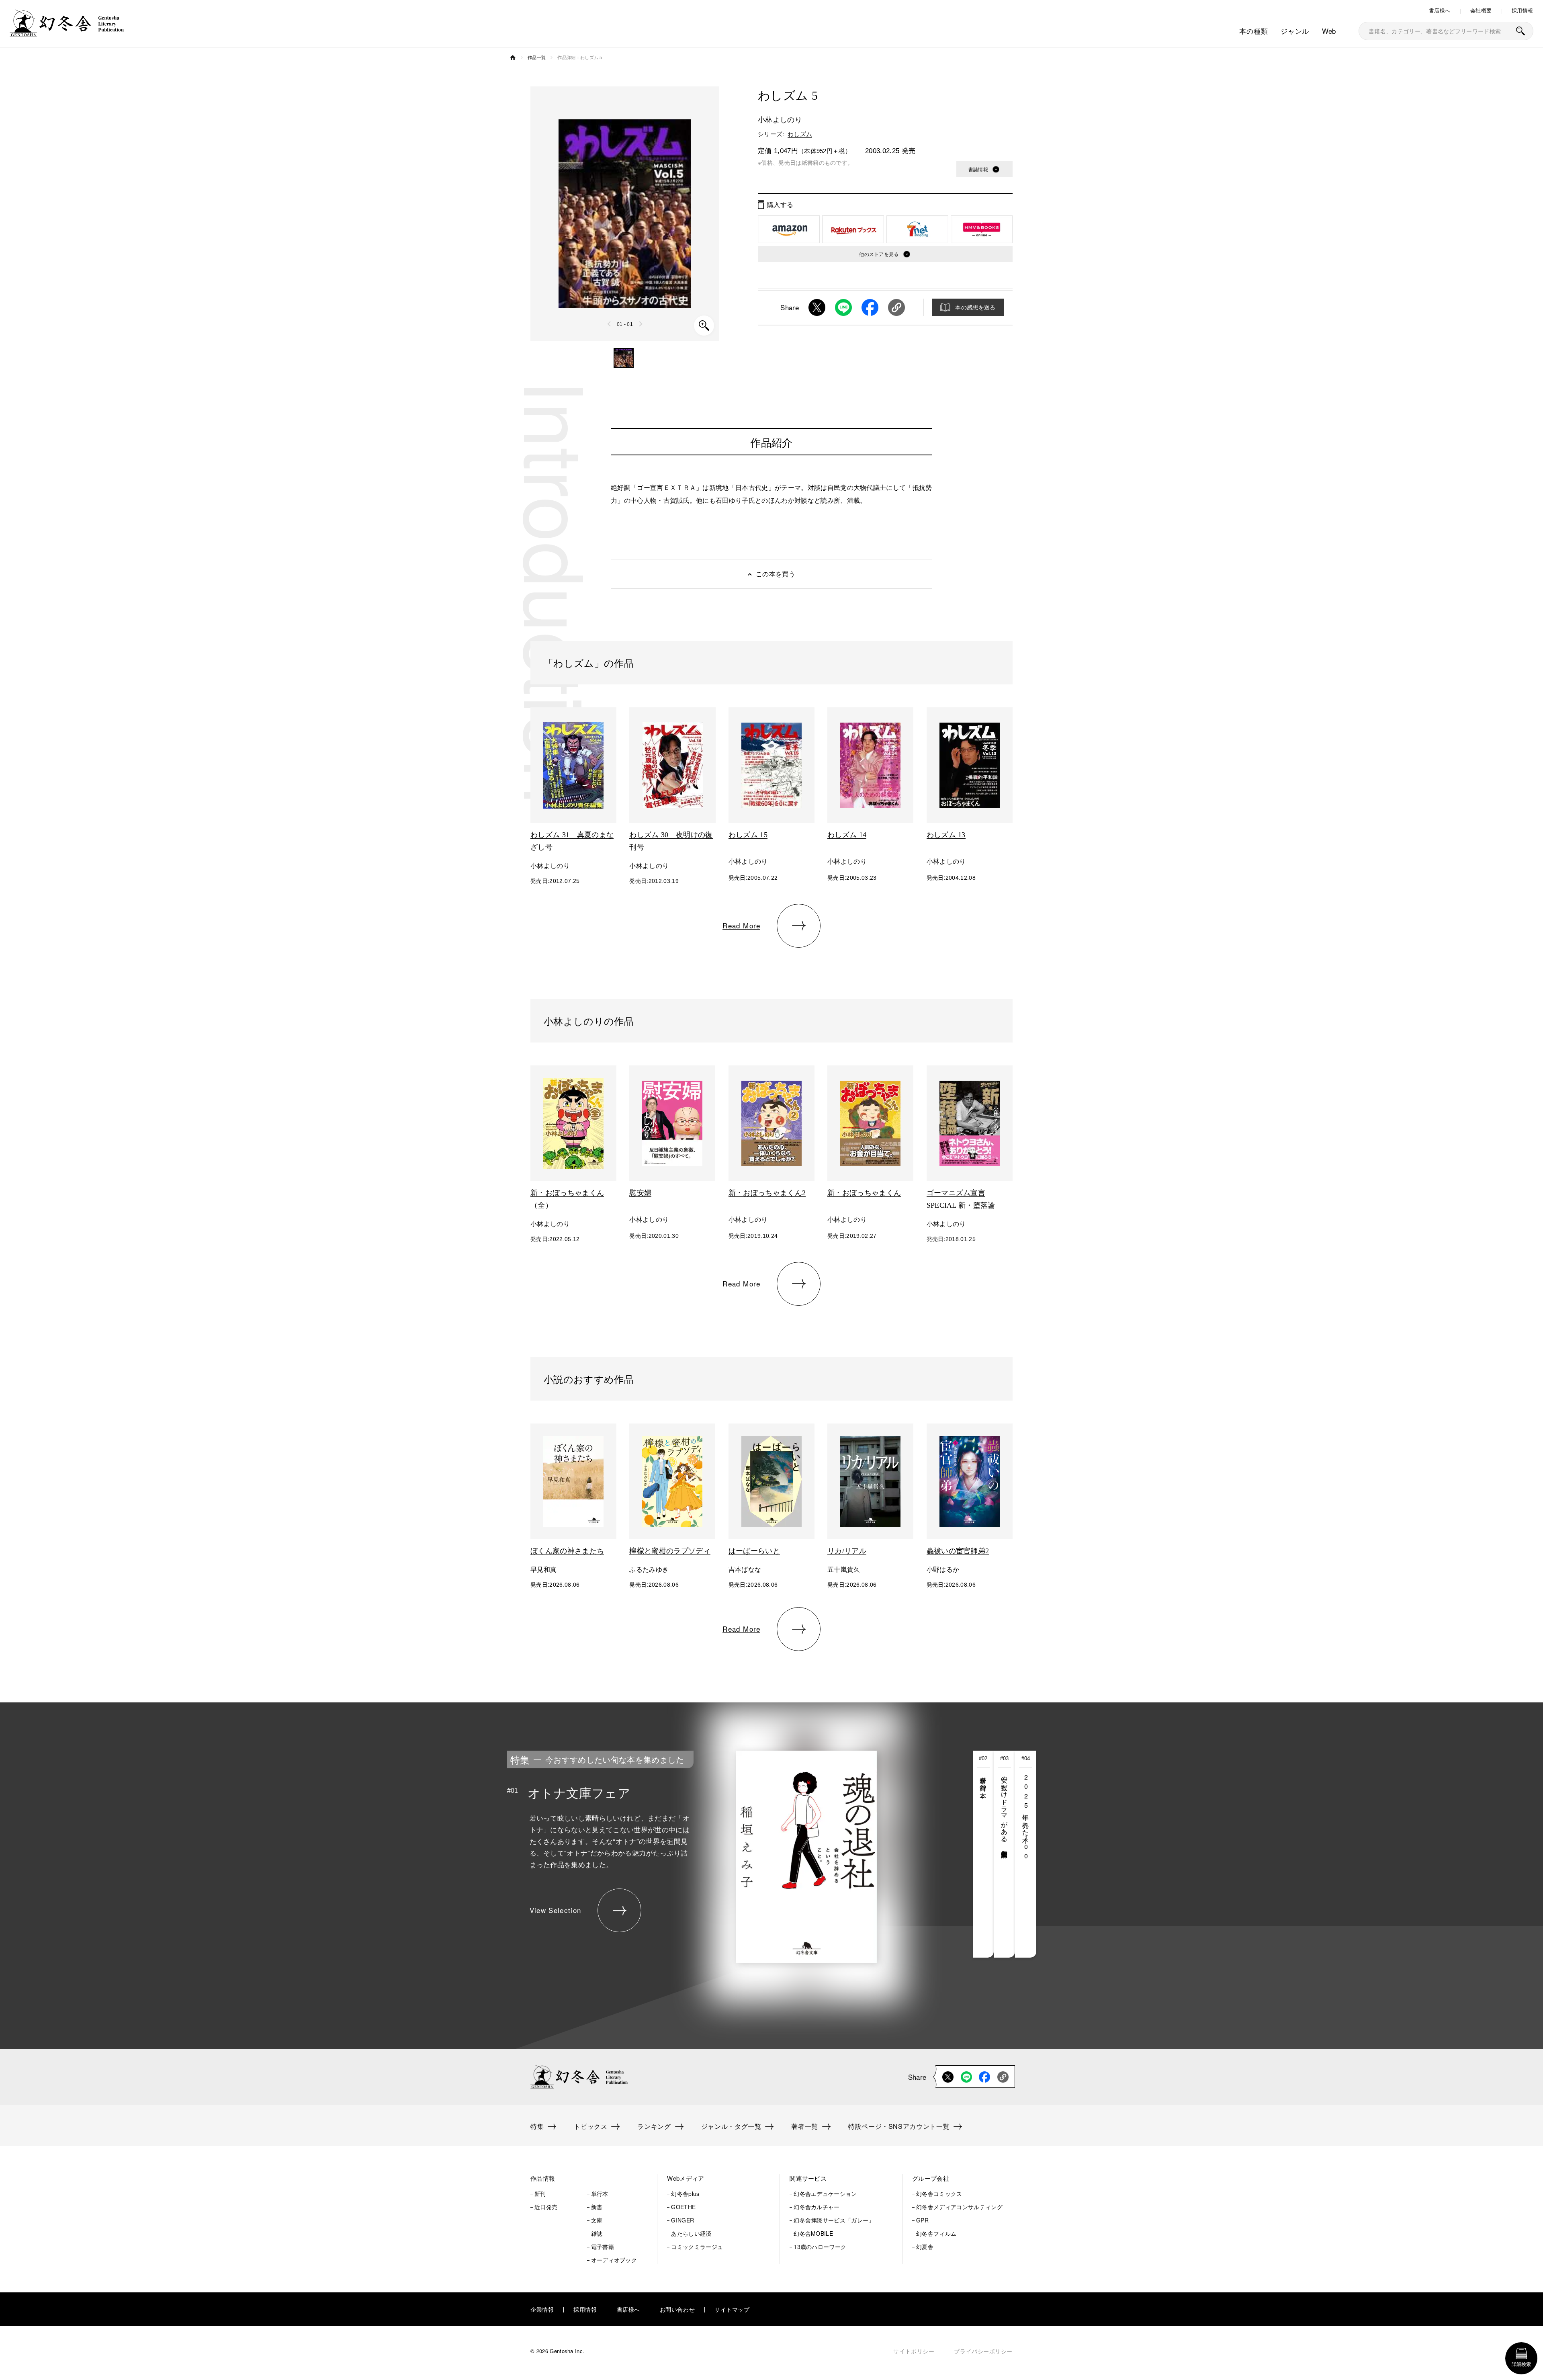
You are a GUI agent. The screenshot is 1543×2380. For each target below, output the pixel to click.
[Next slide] (641, 324)
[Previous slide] (610, 324)
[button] (624, 358)
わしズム (800, 134)
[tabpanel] (711, 1854)
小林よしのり (780, 119)
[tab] (983, 1854)
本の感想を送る (975, 307)
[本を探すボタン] (1520, 31)
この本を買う (776, 574)
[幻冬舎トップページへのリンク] (67, 32)
